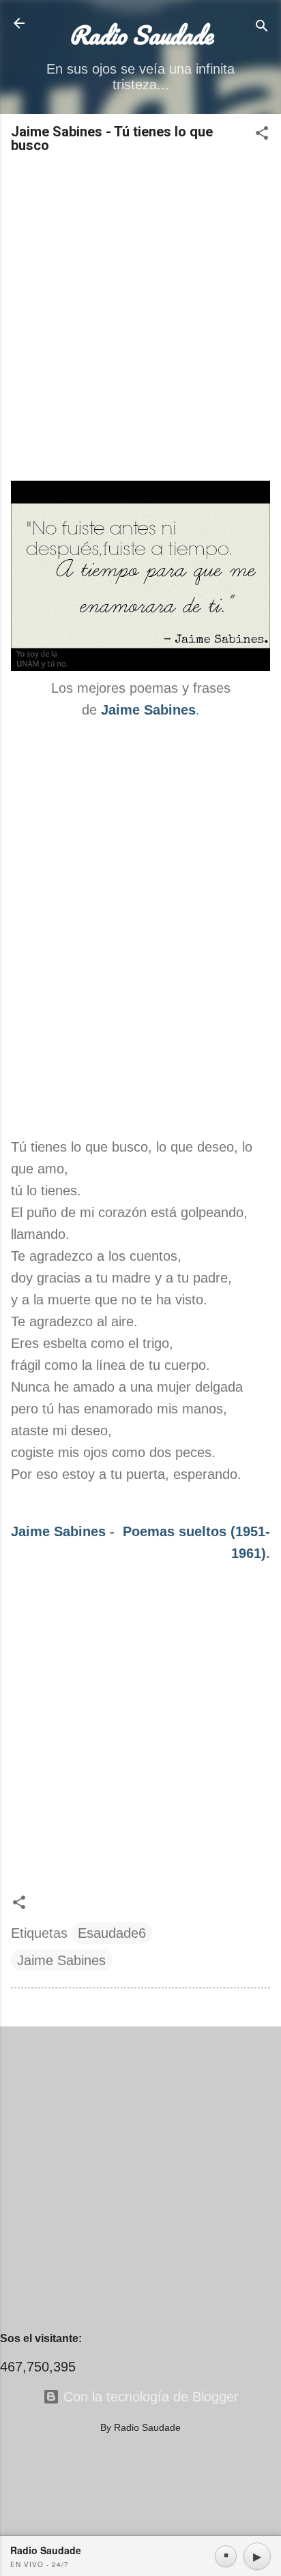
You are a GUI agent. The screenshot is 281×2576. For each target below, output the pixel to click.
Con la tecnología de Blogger (149, 2397)
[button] (262, 135)
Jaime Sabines (58, 1531)
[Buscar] (262, 28)
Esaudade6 (112, 1933)
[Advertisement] (140, 318)
